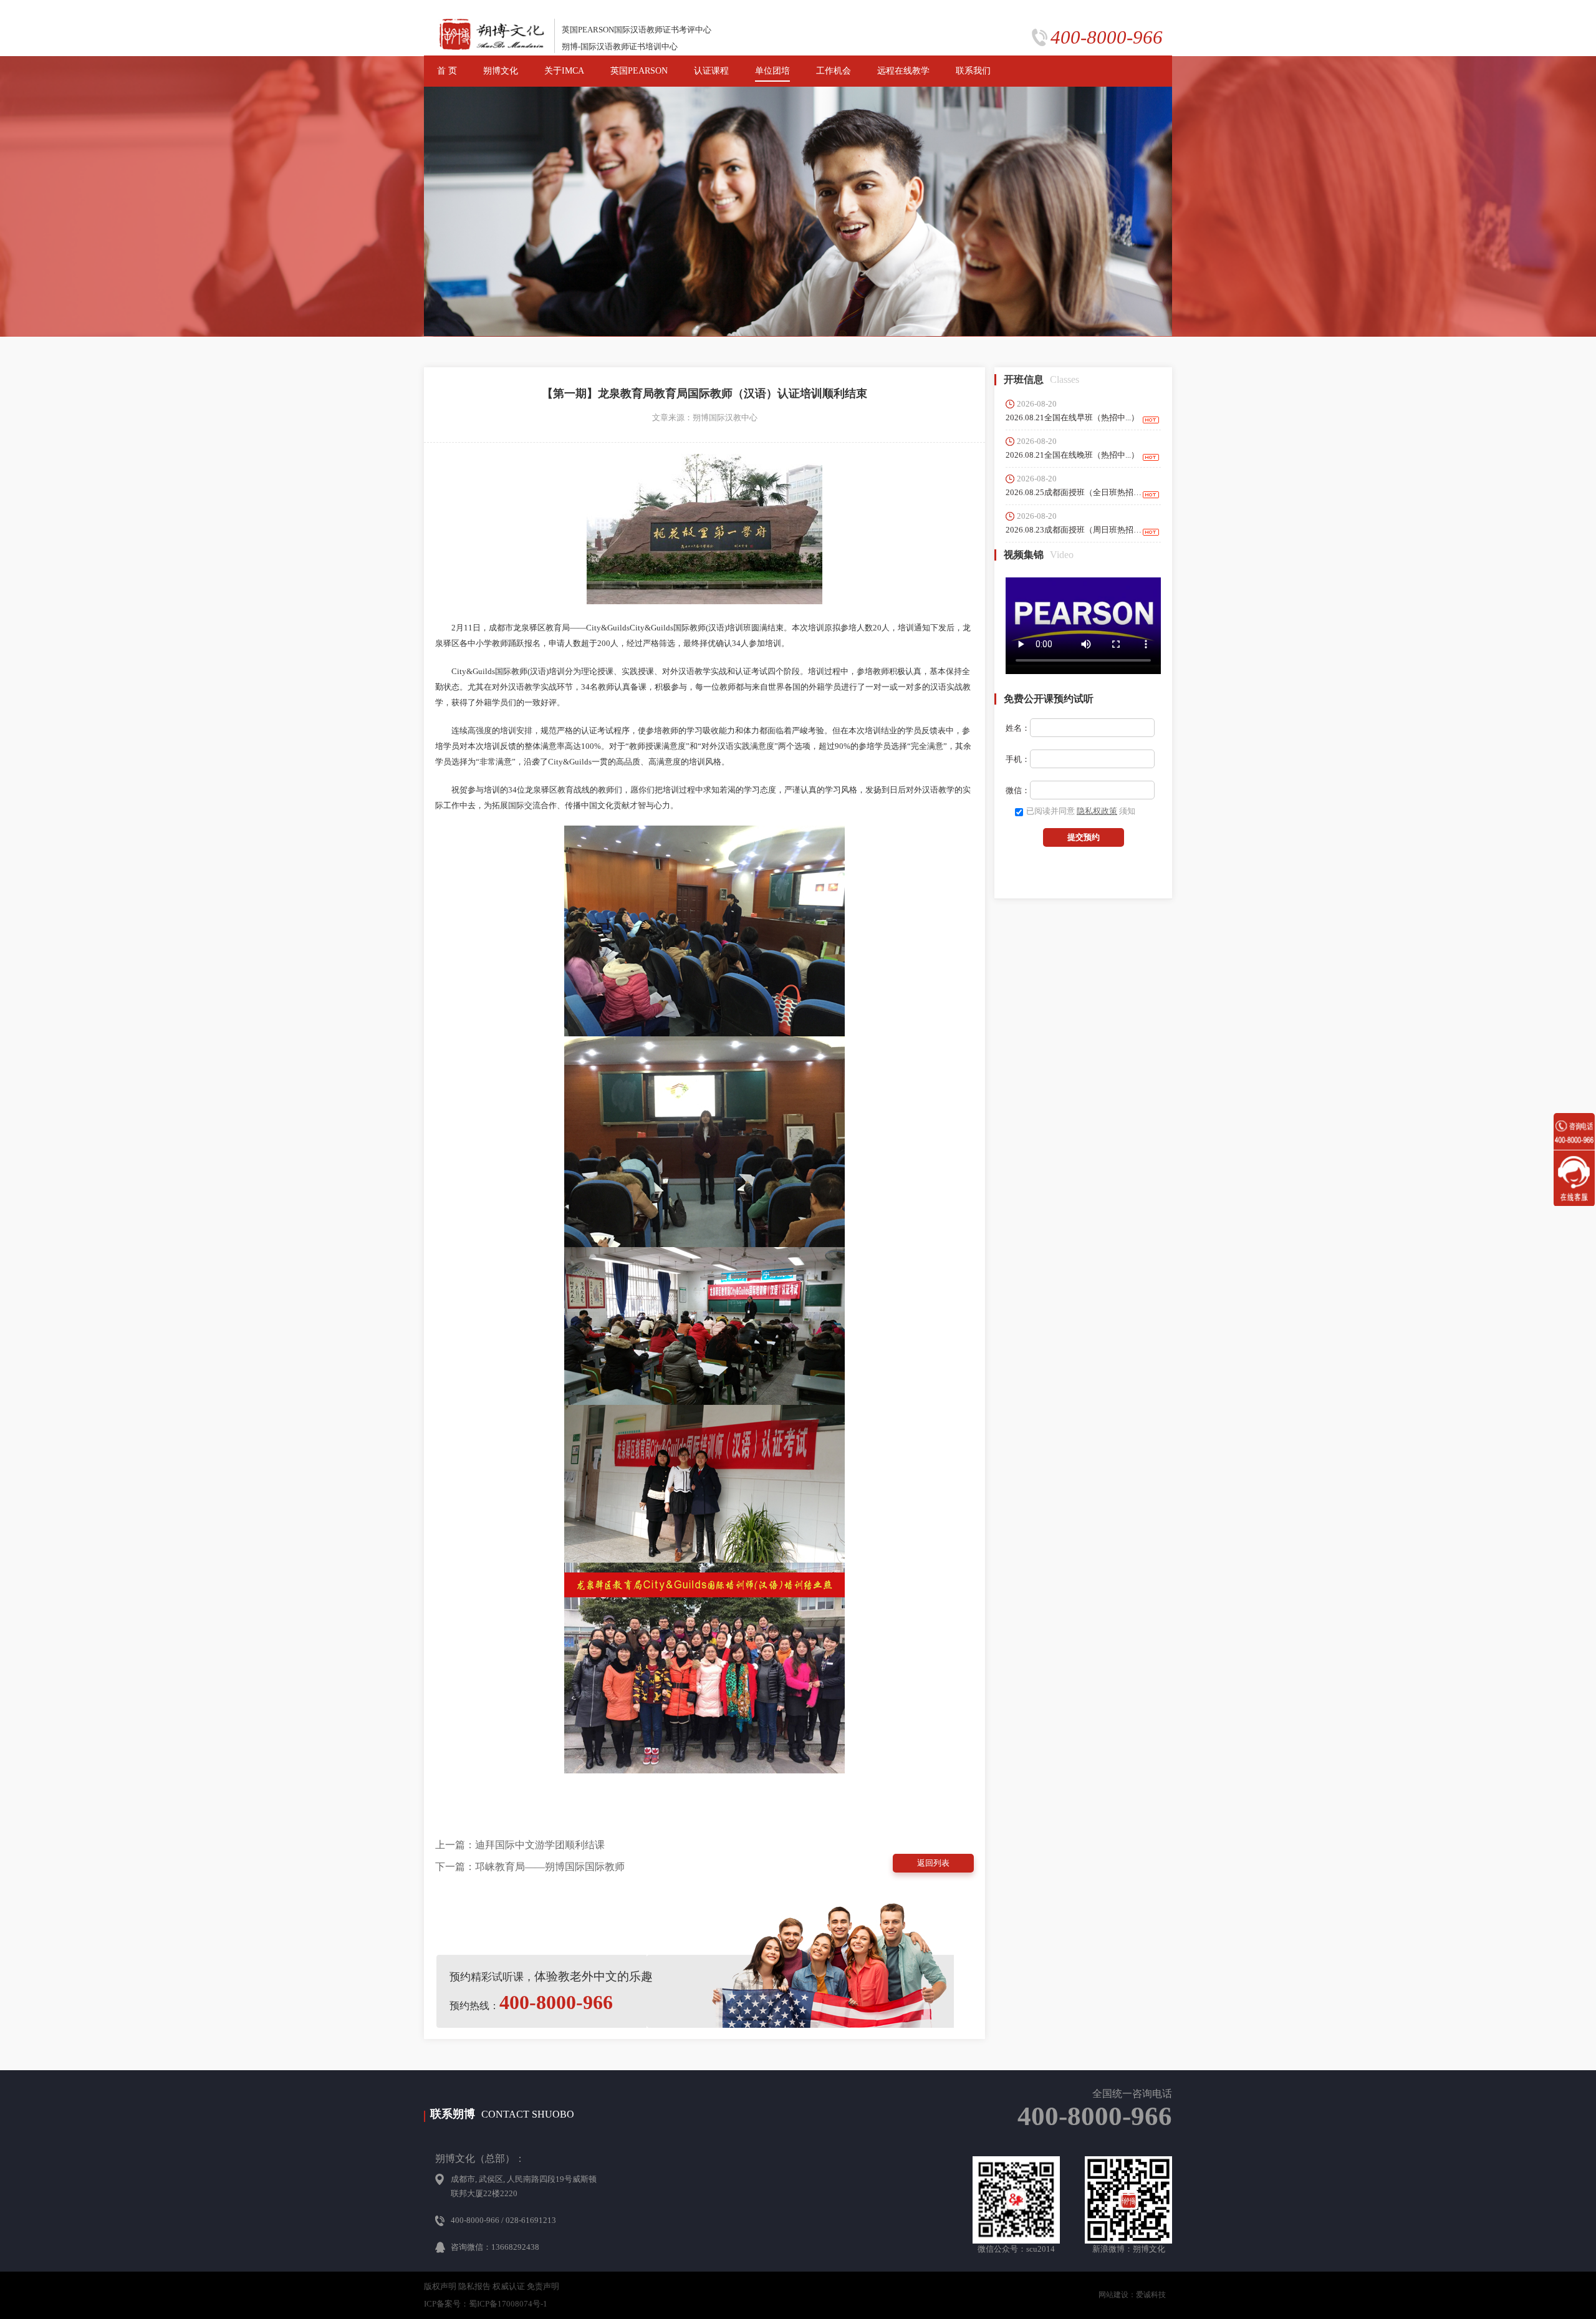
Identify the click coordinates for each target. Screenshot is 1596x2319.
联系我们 (973, 71)
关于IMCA (564, 71)
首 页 (447, 71)
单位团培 (772, 71)
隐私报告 (474, 2286)
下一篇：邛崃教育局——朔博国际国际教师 (530, 1867)
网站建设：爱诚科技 (1132, 2295)
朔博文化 (501, 71)
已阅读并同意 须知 (1081, 811)
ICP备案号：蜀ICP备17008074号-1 (486, 2304)
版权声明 (440, 2286)
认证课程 (711, 71)
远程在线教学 (903, 71)
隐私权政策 (1097, 811)
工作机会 (834, 71)
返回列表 (933, 1863)
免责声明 (543, 2286)
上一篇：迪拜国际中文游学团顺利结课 (520, 1845)
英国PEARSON (639, 71)
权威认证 (509, 2286)
